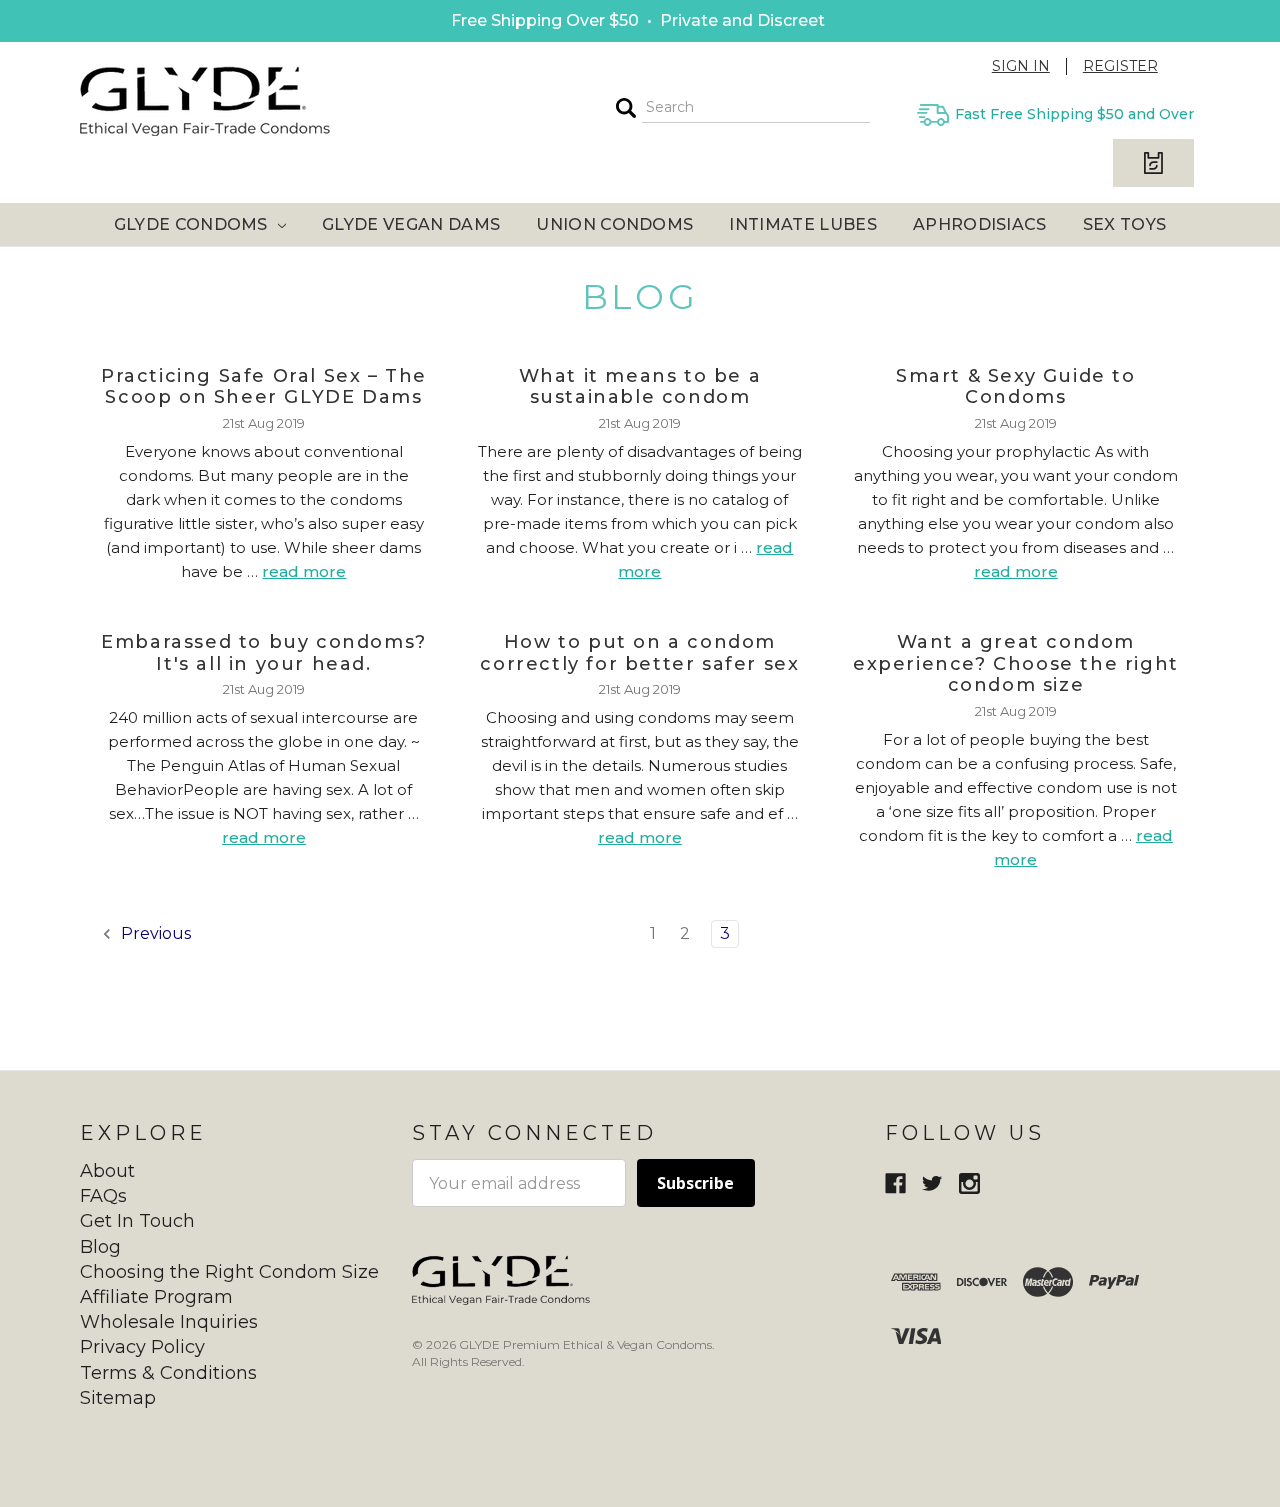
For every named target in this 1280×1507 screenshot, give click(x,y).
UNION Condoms (614, 224)
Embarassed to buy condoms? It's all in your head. (264, 653)
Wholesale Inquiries (169, 1322)
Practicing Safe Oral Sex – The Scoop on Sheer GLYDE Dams (264, 387)
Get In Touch (137, 1221)
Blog (100, 1247)
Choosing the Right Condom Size (229, 1272)
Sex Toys (1125, 224)
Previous (154, 933)
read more (304, 571)
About (107, 1171)
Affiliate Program (156, 1297)
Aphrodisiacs (980, 224)
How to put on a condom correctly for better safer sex (639, 653)
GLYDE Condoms (193, 224)
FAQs (103, 1196)
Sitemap (118, 1398)
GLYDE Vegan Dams (411, 224)
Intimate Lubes (802, 224)
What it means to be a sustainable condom (640, 387)
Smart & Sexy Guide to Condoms (1016, 387)
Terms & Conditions (168, 1373)
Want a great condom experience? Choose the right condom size (1016, 663)
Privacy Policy (142, 1347)
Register (1120, 66)
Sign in (1021, 66)
